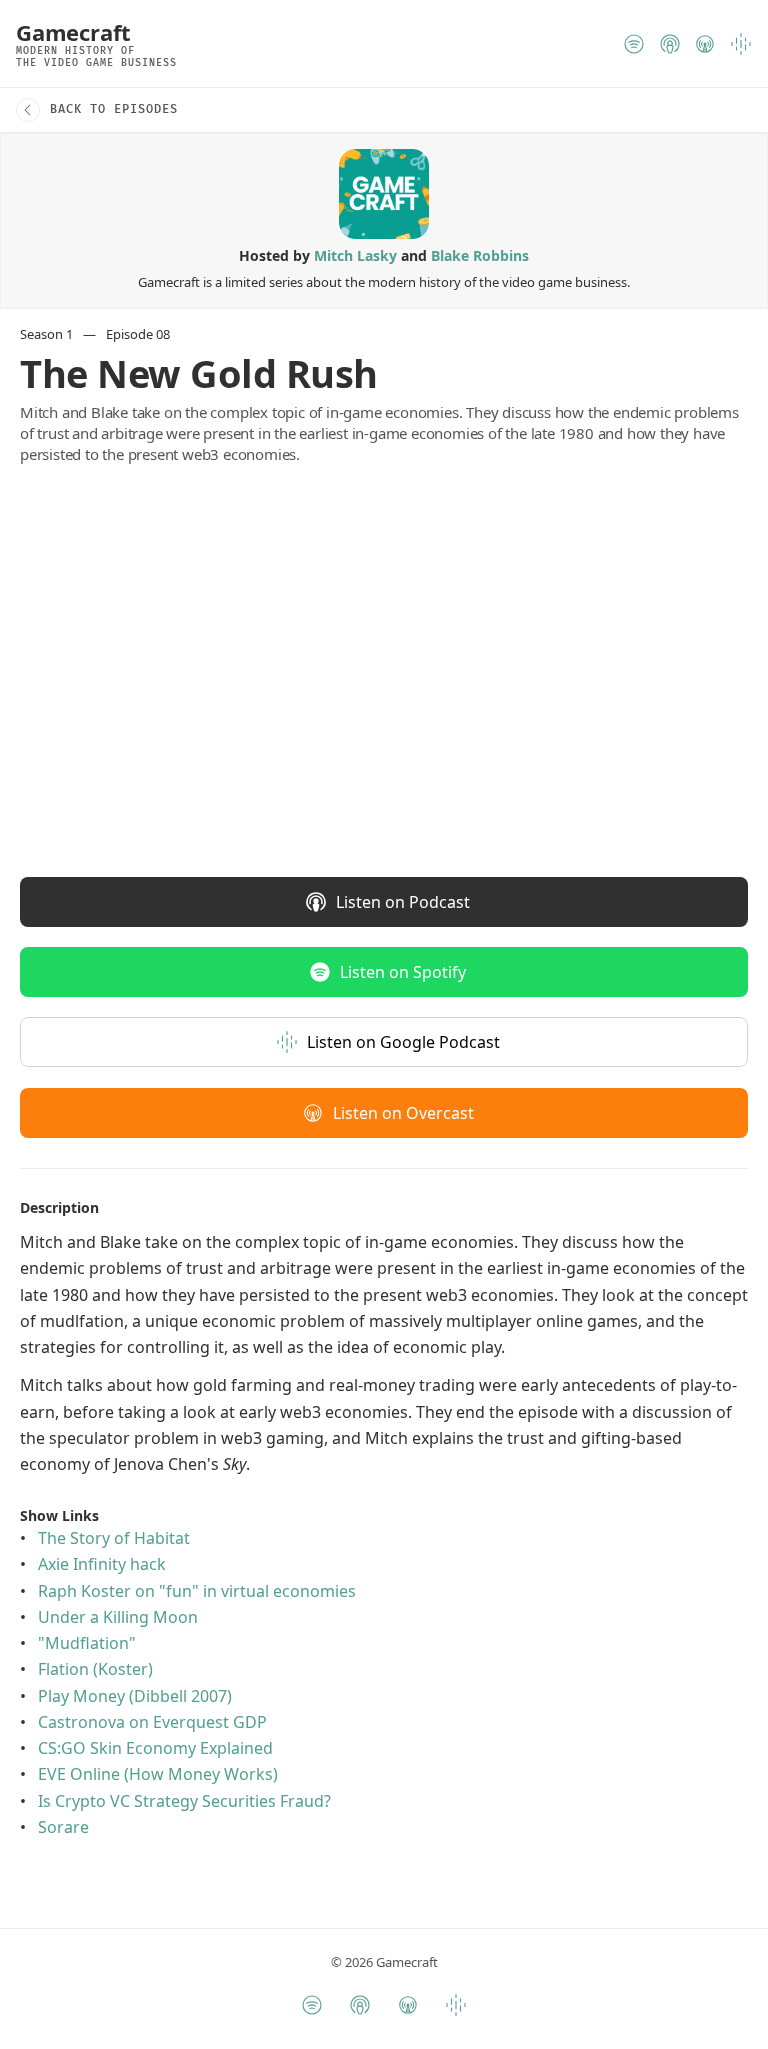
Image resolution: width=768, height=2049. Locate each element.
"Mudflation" (87, 1643)
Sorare (63, 1827)
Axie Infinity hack (102, 1564)
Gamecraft (73, 32)
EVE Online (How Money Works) (158, 1774)
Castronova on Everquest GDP (152, 1722)
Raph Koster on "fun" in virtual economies (197, 1591)
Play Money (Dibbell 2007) (135, 1695)
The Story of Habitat (114, 1538)
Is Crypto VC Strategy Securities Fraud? (184, 1800)
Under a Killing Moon (118, 1617)
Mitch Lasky (355, 255)
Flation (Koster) (95, 1669)
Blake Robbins (480, 255)
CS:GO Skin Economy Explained (155, 1748)
